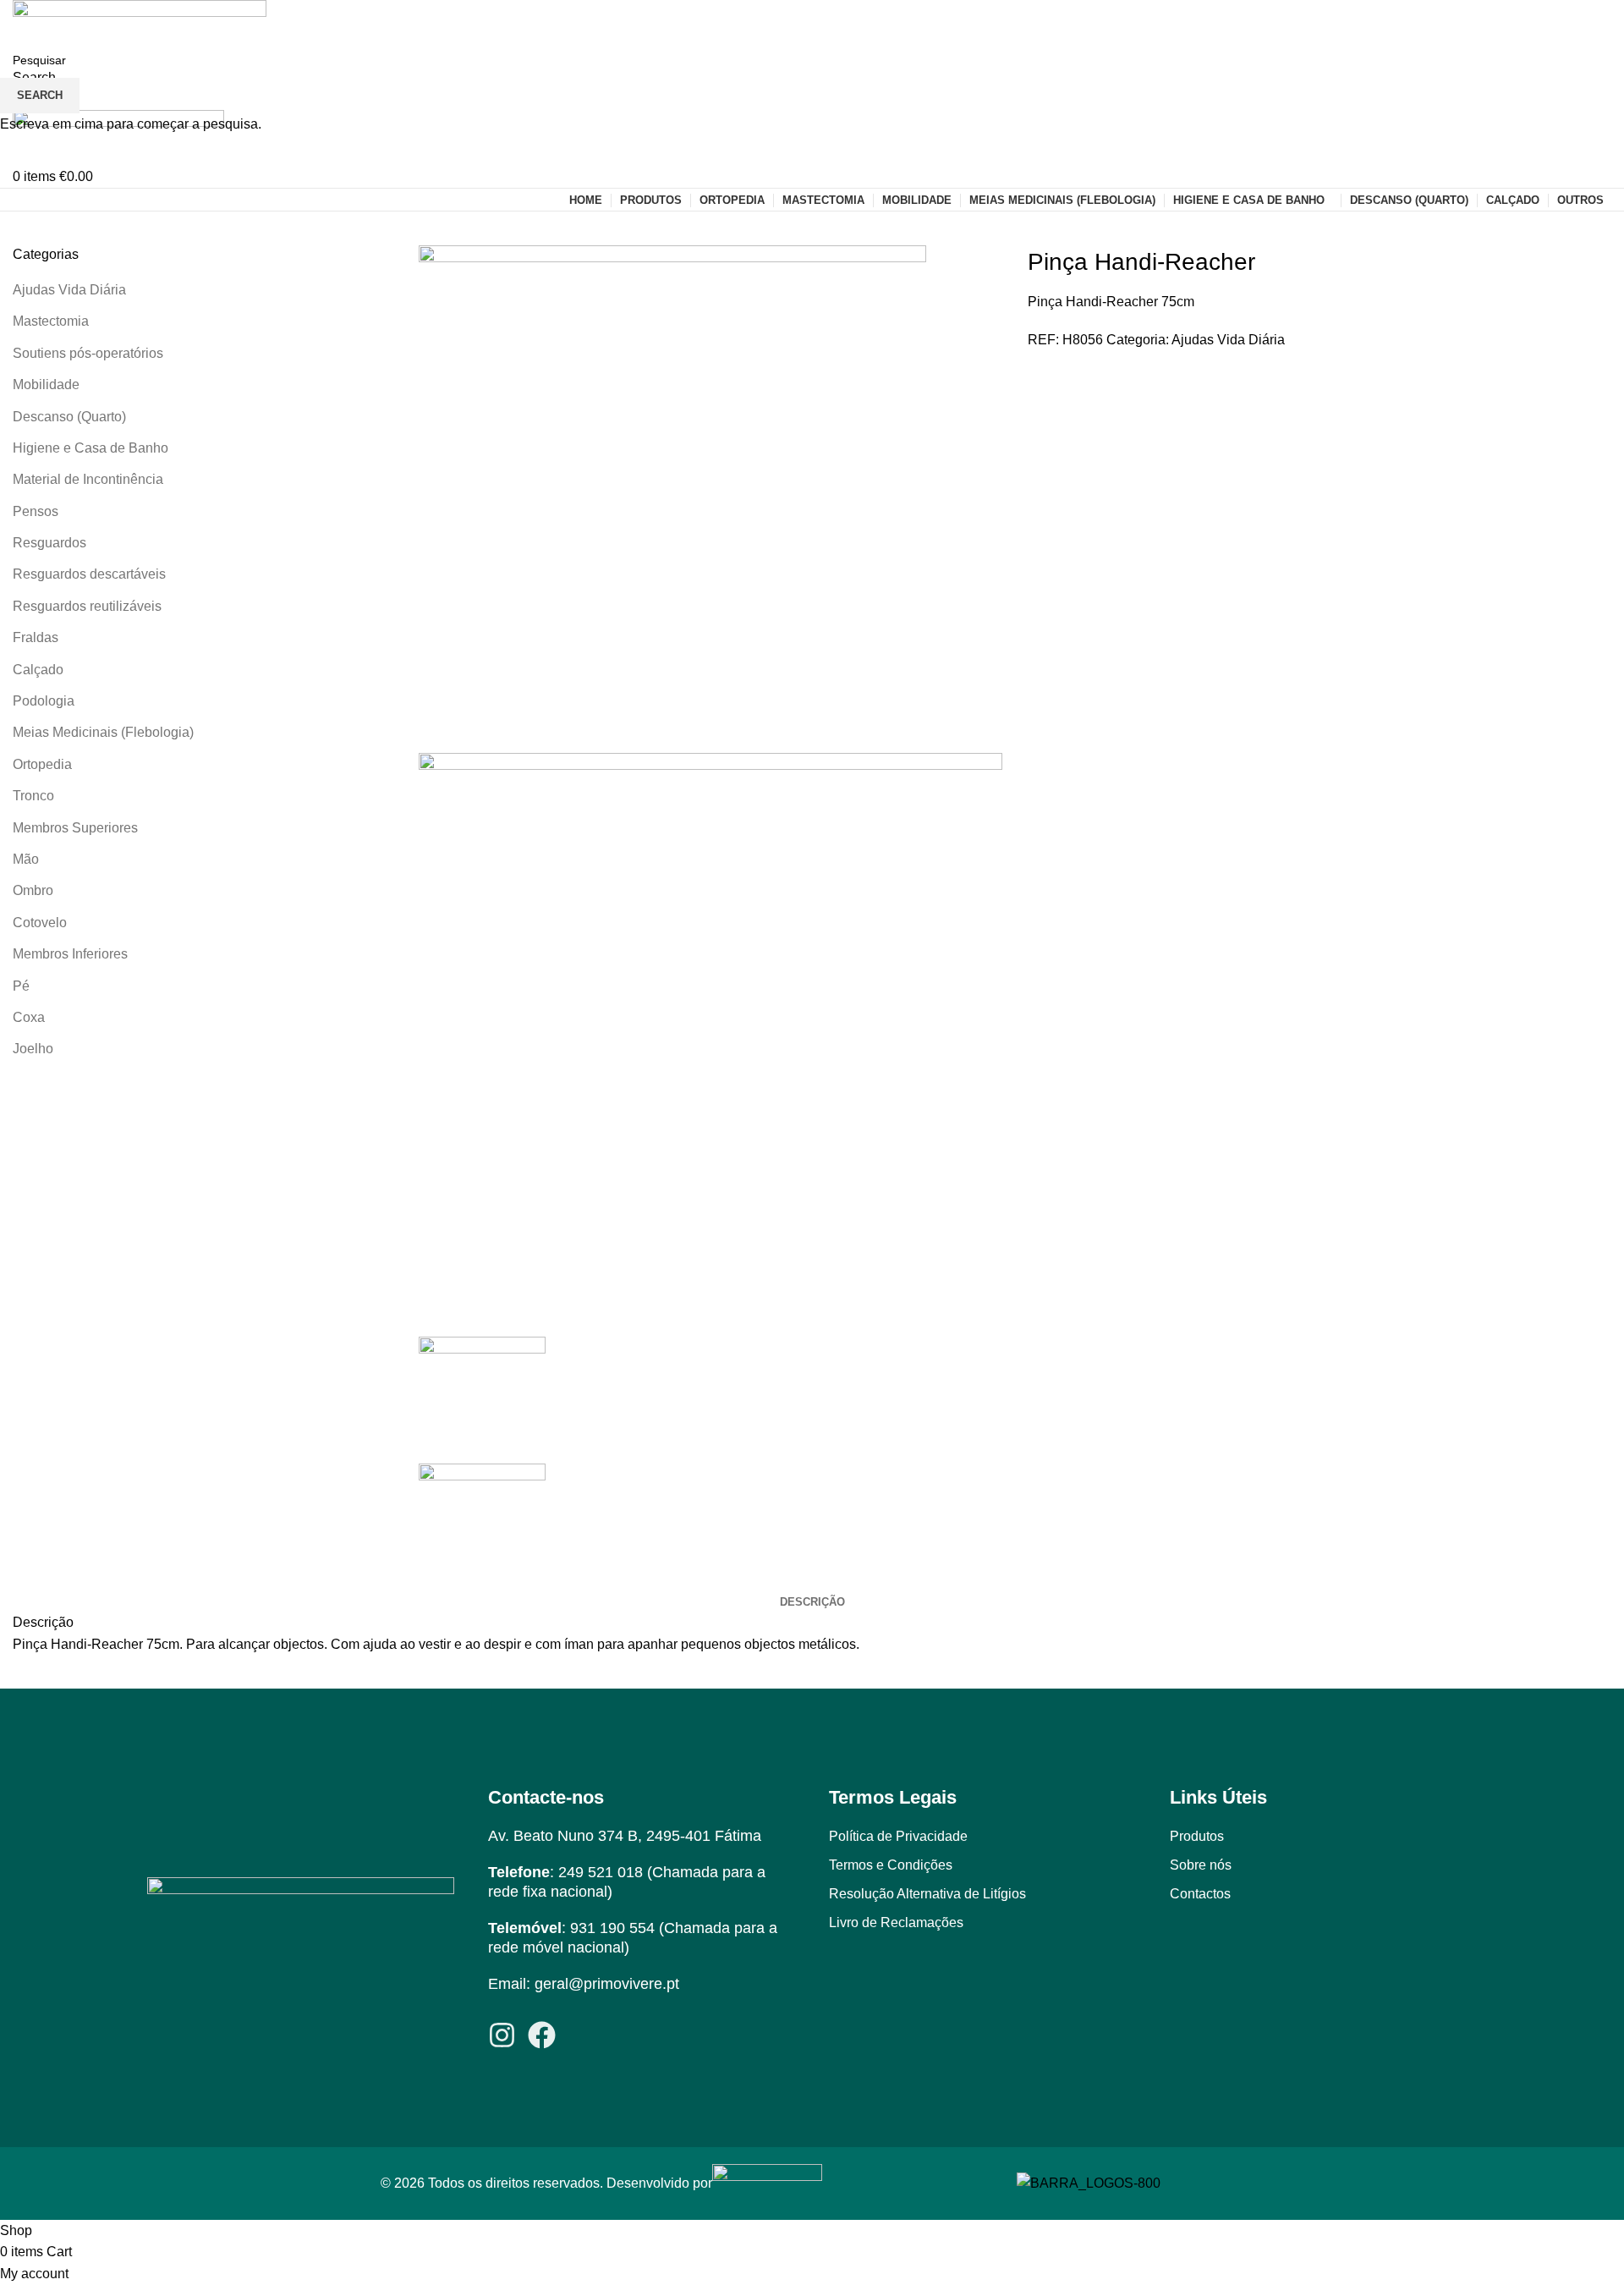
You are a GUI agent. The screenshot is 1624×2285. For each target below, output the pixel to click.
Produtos (1197, 1836)
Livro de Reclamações (896, 1922)
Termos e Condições (891, 1865)
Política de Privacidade (898, 1836)
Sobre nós (1201, 1865)
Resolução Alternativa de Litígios (927, 1894)
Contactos (1200, 1894)
